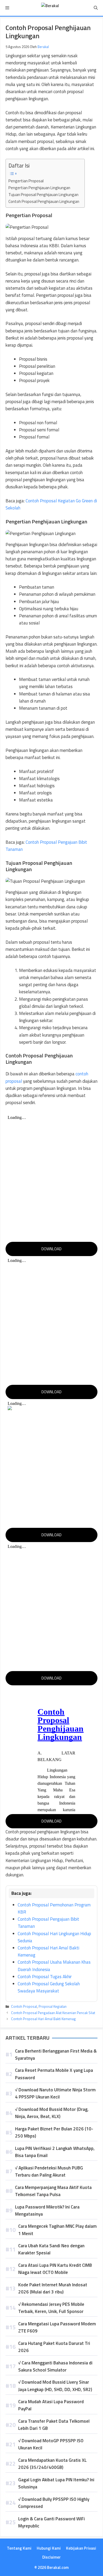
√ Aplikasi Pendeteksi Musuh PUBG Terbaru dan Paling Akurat (49, 2171)
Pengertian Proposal (26, 181)
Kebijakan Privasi (81, 2548)
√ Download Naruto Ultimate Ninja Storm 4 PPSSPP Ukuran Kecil (55, 2093)
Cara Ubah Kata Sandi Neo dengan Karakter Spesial (51, 2249)
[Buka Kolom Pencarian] (96, 8)
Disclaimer (51, 2557)
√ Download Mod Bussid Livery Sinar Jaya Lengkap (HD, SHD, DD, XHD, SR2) (55, 2386)
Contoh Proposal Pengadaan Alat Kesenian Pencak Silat (53, 2013)
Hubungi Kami (49, 2548)
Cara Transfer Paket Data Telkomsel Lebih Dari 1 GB (54, 2425)
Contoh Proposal (24, 2006)
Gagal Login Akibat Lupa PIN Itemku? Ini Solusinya (56, 2483)
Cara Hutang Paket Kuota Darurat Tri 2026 (54, 2347)
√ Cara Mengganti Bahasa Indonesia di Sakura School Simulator (55, 2366)
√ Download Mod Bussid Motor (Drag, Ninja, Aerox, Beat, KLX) (52, 2113)
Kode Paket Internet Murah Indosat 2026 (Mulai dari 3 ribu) (53, 2288)
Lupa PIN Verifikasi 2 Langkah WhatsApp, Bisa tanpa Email (55, 2152)
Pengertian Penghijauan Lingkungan (39, 188)
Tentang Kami (19, 2548)
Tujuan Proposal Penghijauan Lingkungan (43, 195)
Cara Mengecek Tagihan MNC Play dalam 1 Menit (57, 2230)
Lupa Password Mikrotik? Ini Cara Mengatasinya (47, 2210)
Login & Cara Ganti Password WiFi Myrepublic (51, 2522)
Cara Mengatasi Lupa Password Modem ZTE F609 (57, 2327)
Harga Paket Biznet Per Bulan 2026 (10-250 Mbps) (54, 2132)
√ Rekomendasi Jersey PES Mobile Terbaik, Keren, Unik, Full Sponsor (51, 2308)
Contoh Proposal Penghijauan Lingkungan (44, 201)
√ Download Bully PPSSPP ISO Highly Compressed (54, 2503)
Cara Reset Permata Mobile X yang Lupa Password (54, 2074)
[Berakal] (50, 8)
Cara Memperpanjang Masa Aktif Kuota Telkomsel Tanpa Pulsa (53, 2191)
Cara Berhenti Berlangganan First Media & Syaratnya (56, 2055)
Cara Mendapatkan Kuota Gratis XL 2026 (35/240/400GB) (52, 2464)
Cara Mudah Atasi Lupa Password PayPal (51, 2405)
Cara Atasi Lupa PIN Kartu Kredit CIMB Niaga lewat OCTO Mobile (55, 2269)
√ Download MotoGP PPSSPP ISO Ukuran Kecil (51, 2444)
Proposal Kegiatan (53, 2006)
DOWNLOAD (51, 1249)
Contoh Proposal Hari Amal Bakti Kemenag (43, 2019)
